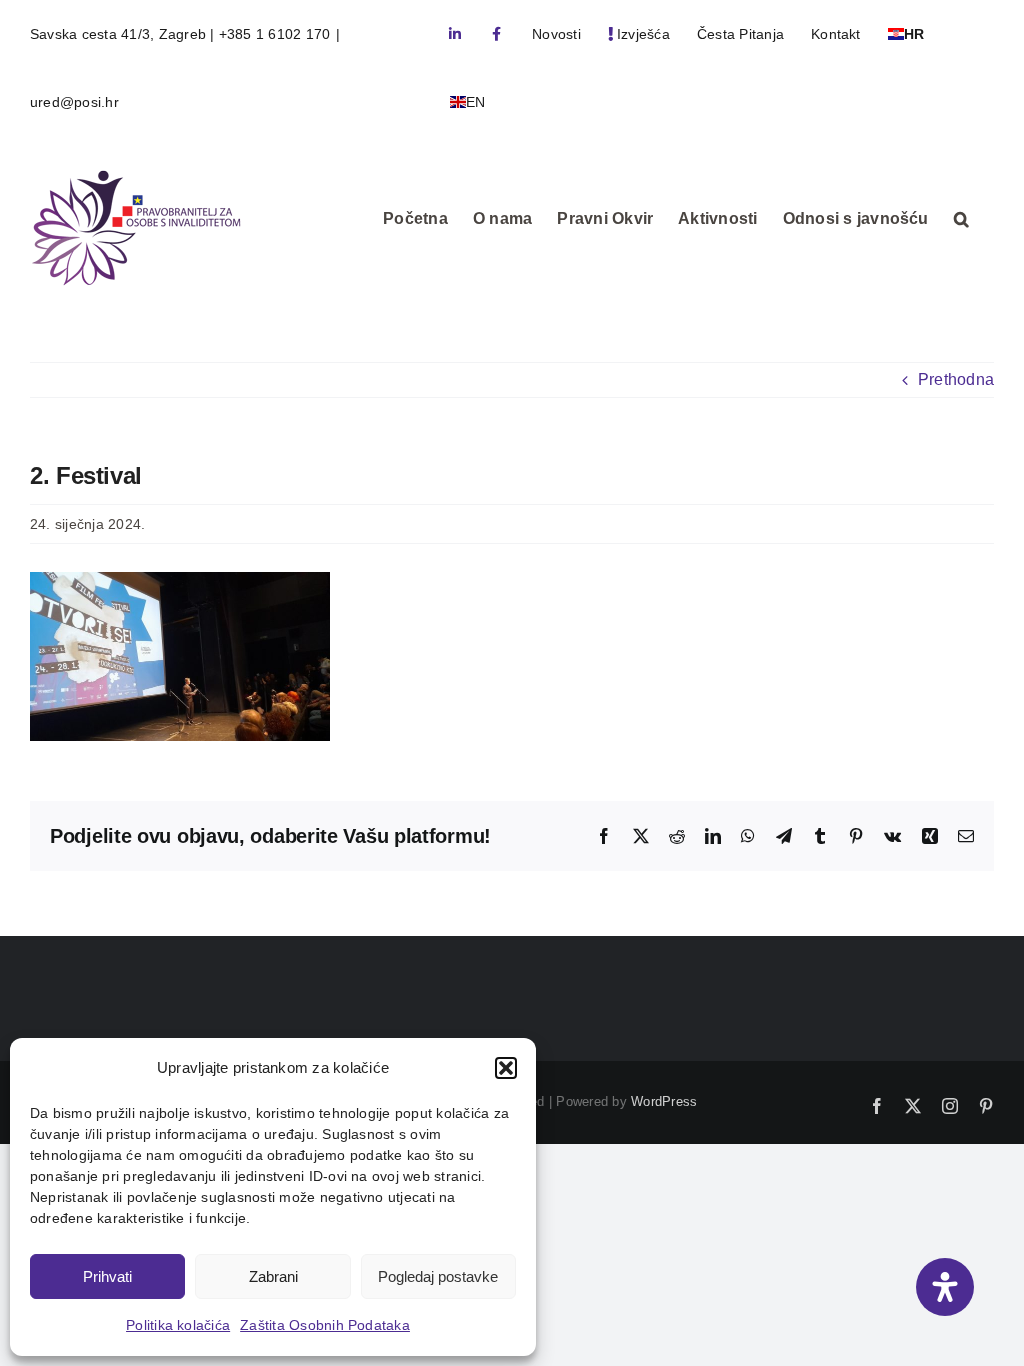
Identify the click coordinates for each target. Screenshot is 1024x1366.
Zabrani (273, 1276)
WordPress (664, 1101)
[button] (506, 1068)
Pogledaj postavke (438, 1276)
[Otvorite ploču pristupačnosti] (945, 1287)
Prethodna (956, 379)
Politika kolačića (178, 1325)
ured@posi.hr (74, 102)
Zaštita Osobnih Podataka (325, 1325)
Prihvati (107, 1276)
